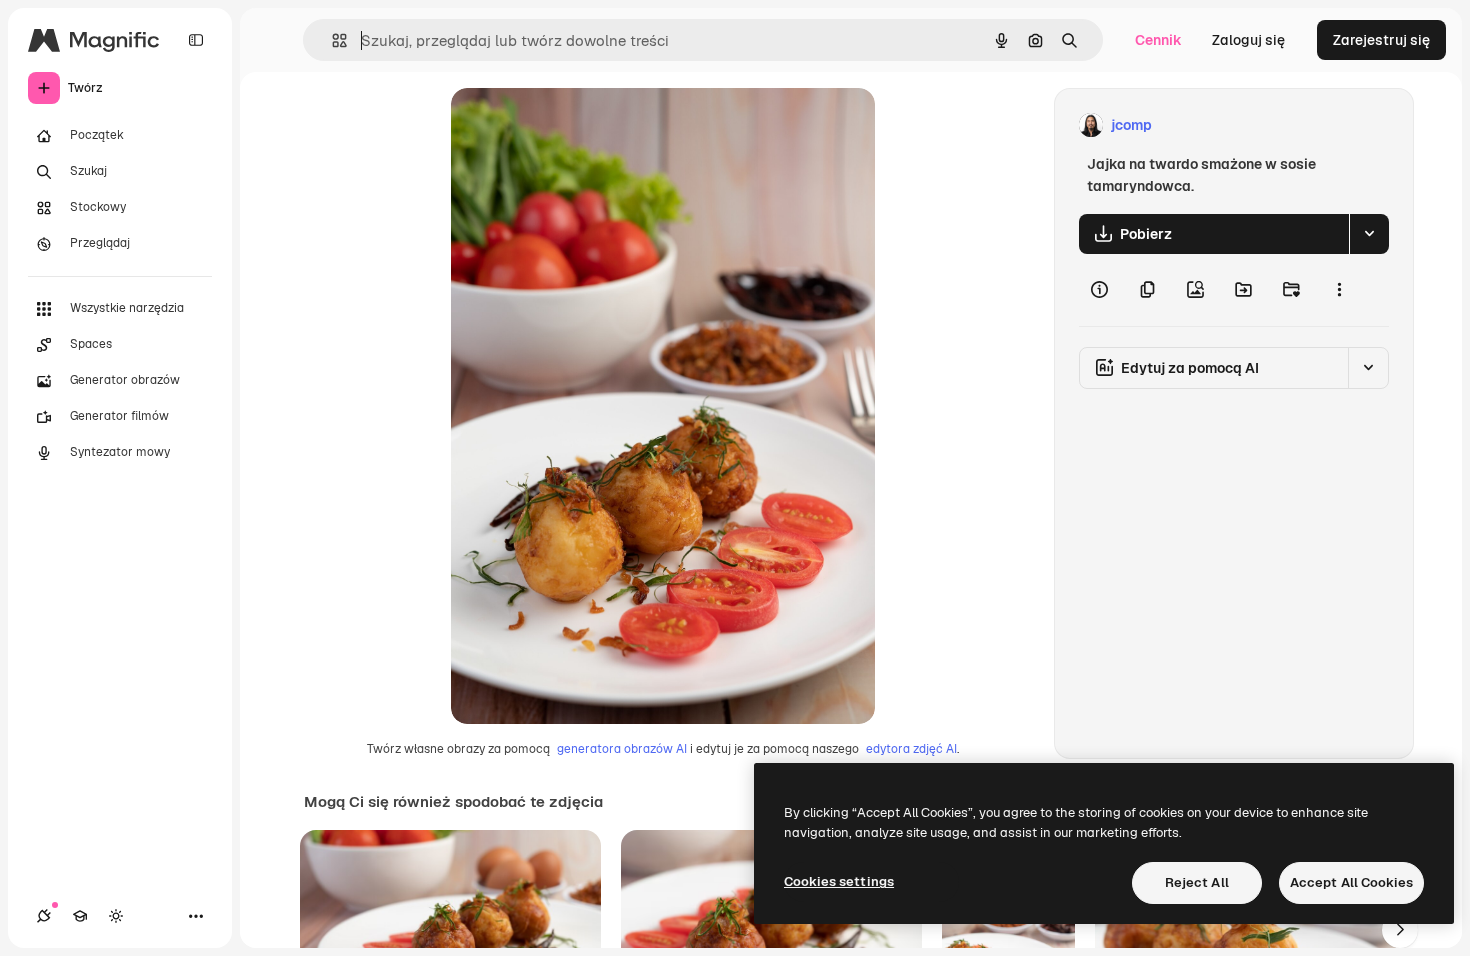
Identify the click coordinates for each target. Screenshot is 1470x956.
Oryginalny (589, 125)
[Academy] (80, 916)
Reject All (1197, 882)
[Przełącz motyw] (116, 916)
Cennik (1158, 40)
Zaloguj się (1248, 40)
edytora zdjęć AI (911, 749)
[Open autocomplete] (331, 40)
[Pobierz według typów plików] (1369, 234)
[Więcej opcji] (1339, 290)
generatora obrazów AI (622, 749)
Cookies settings (839, 881)
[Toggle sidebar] (196, 40)
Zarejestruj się (1381, 40)
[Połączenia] (44, 916)
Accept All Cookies (1351, 882)
